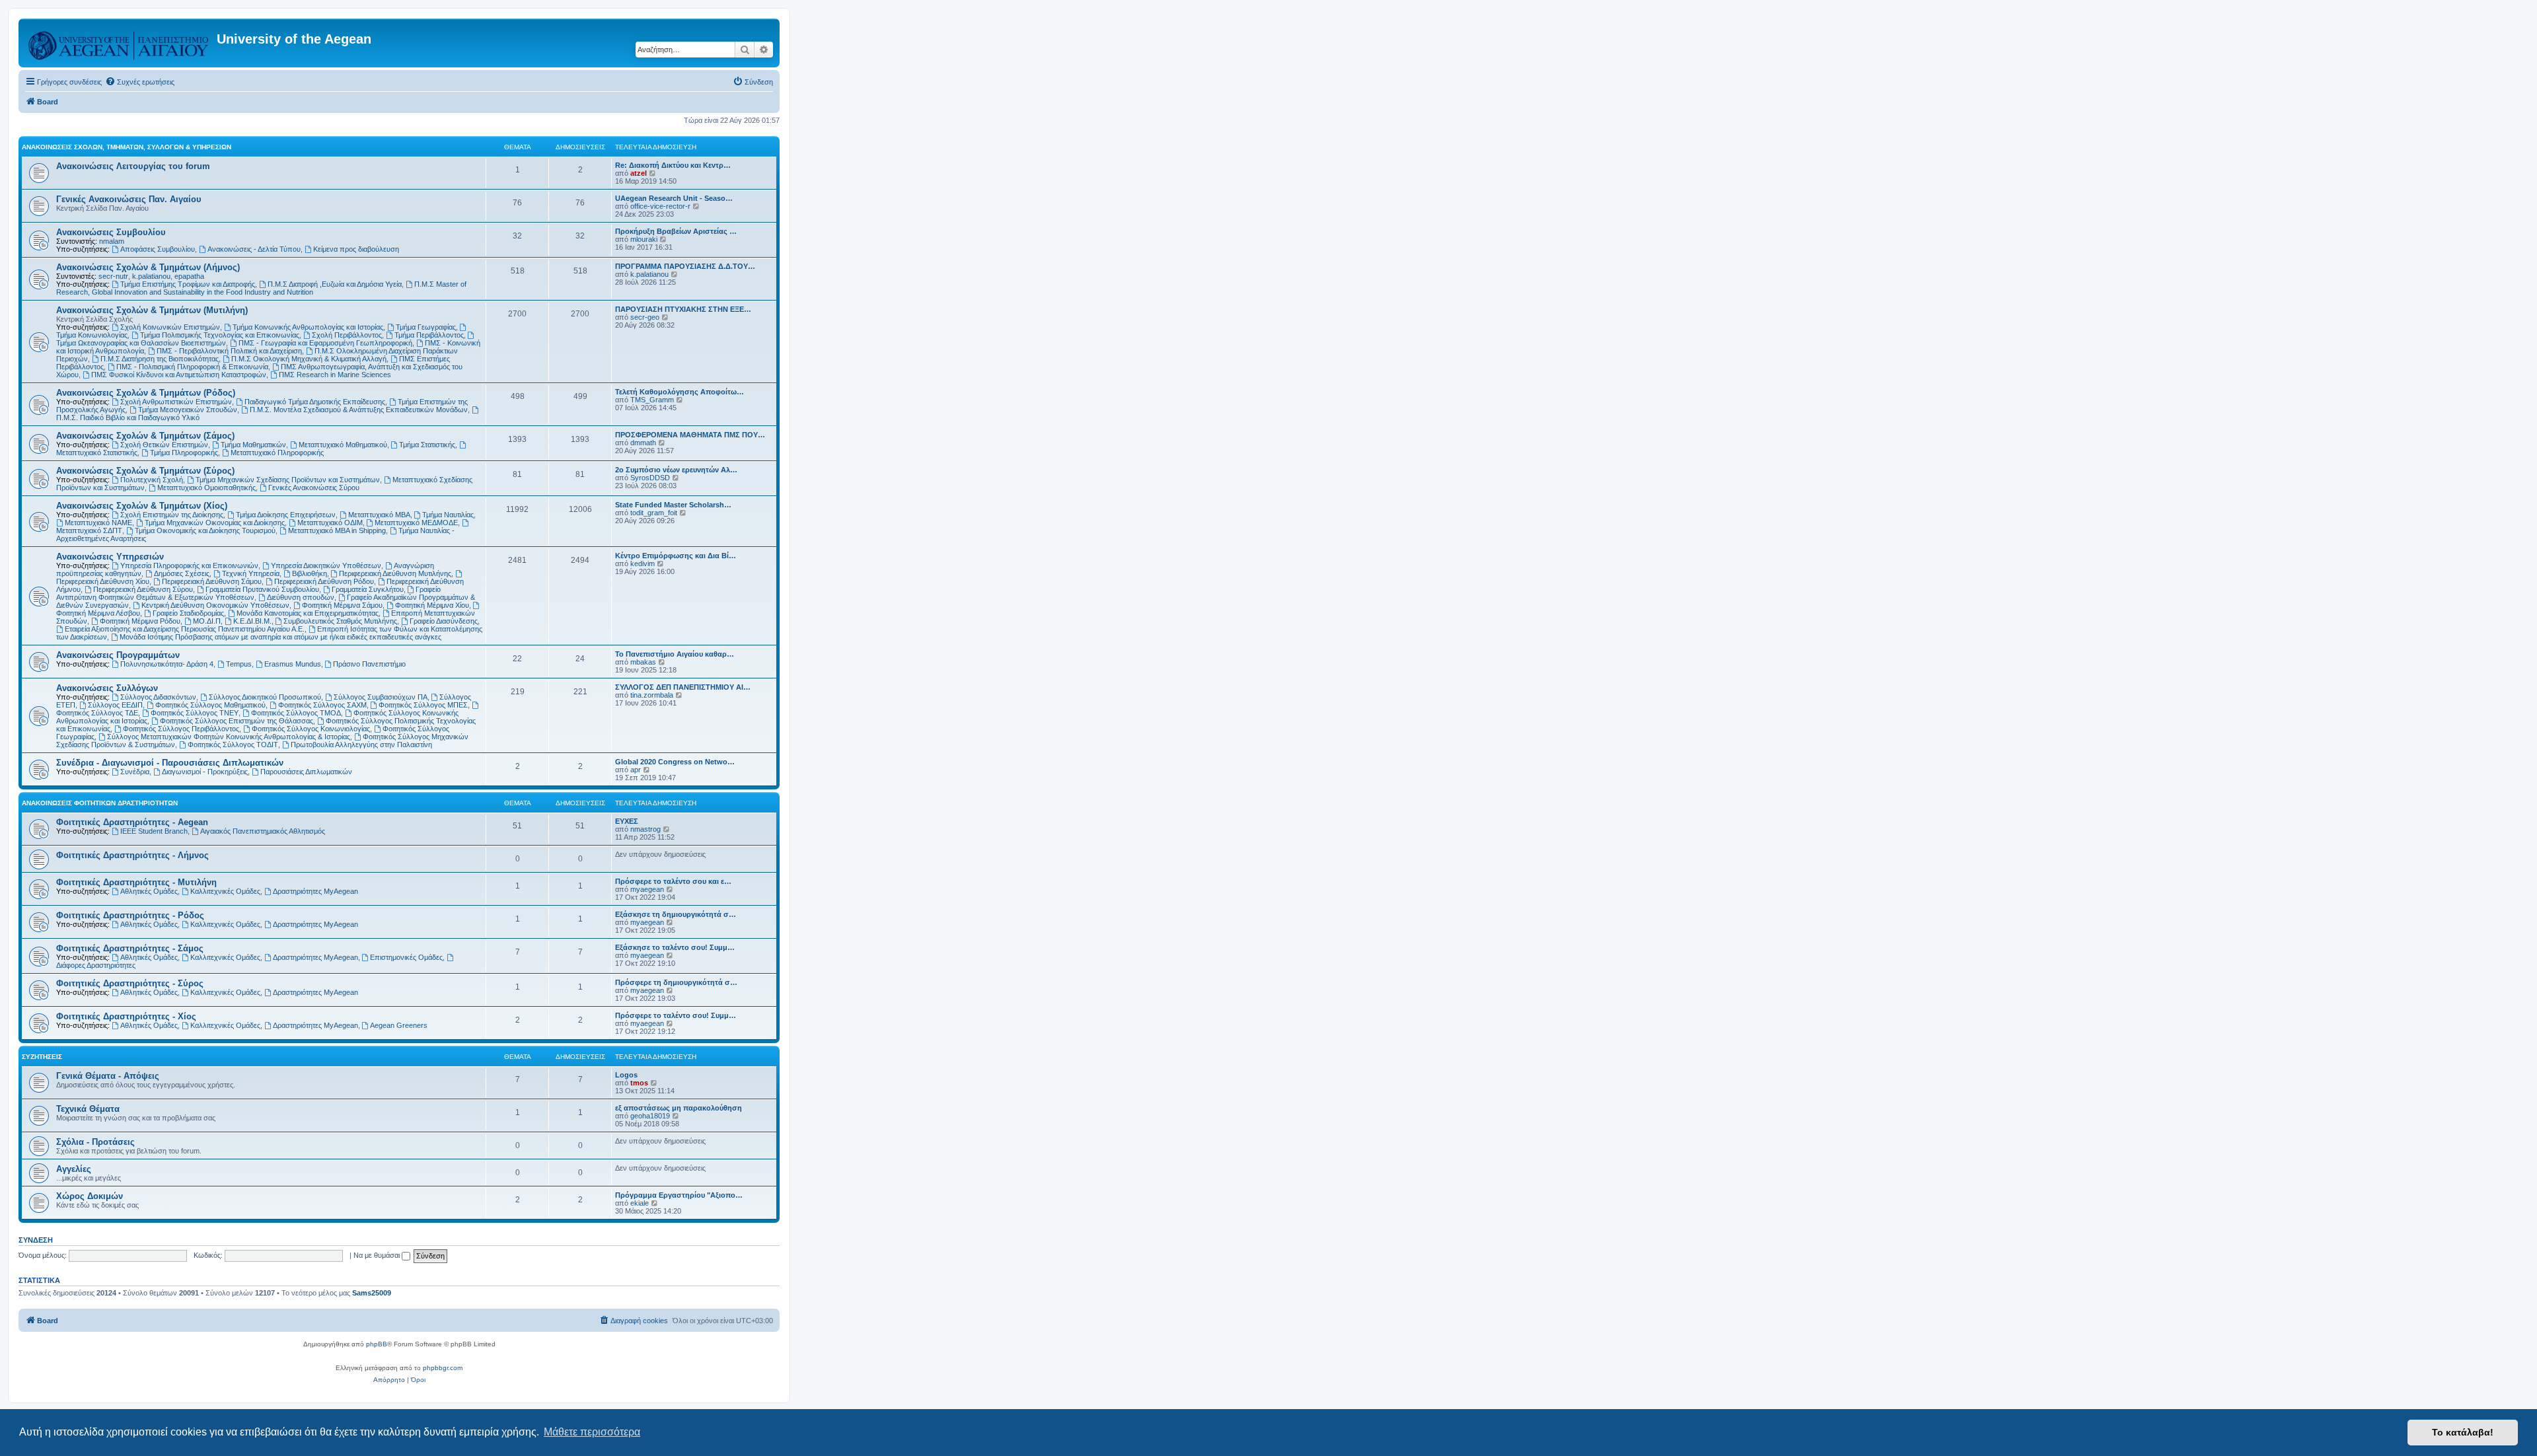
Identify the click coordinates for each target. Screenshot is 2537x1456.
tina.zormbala (652, 695)
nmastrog (645, 829)
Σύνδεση (36, 1240)
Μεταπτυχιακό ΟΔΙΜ (330, 523)
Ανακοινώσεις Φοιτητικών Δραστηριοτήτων (100, 803)
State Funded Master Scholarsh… (673, 505)
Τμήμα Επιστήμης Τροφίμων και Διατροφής (188, 284)
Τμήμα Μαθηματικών (253, 445)
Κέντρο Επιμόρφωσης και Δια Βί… (676, 556)
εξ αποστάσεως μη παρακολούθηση (679, 1108)
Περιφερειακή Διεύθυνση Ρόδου (324, 581)
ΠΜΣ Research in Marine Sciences (335, 375)
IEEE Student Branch (154, 831)
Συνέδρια (135, 772)
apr (636, 770)
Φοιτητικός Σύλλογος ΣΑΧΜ (322, 705)
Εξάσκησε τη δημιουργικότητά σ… (676, 914)
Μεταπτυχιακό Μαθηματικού (343, 445)
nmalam (112, 241)
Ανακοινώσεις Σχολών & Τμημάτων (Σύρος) (145, 471)
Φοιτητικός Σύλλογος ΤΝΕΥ (195, 713)
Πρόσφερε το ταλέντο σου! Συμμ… (676, 1015)
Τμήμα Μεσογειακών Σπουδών (188, 410)
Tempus (239, 664)
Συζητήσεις (42, 1057)
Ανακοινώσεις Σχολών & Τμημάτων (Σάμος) (145, 436)
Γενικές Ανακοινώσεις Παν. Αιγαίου (129, 199)
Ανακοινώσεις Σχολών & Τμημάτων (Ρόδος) (146, 393)
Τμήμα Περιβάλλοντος (429, 335)
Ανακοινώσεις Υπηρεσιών (110, 557)
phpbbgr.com (443, 1368)
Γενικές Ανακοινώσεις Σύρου (314, 488)
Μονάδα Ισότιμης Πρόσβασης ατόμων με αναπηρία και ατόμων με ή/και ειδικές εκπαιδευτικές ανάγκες (280, 637)
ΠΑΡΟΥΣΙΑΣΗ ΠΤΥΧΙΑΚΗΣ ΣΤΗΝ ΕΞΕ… (683, 309)
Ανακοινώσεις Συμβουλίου (111, 232)
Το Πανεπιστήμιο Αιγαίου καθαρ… (675, 654)
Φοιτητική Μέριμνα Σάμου (342, 605)
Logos (626, 1075)
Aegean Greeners (399, 1025)
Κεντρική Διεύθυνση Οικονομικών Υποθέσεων (215, 605)
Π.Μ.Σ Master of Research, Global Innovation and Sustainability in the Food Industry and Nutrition (261, 288)
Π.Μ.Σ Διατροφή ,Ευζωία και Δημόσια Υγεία (335, 284)
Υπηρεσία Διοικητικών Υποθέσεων (326, 565)
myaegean (647, 889)
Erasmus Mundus (293, 664)
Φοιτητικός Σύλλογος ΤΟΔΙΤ (233, 745)
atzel (639, 173)
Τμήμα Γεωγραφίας (426, 327)
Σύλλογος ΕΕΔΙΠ (115, 705)
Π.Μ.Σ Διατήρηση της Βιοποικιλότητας (160, 359)
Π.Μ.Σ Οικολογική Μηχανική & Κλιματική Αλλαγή (309, 359)
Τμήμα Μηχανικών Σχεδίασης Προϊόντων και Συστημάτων (288, 480)
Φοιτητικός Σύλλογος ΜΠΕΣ (423, 705)
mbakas (643, 662)
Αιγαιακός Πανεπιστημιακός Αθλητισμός (263, 831)
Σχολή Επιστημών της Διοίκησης (172, 515)
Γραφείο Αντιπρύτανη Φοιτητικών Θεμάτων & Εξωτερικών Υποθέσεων (248, 593)
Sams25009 (372, 1293)
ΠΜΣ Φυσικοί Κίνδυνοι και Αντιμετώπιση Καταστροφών (179, 375)
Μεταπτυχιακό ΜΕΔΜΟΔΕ (416, 523)
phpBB (377, 1344)
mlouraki (644, 239)
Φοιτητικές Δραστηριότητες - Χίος (126, 1016)
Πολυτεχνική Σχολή (152, 480)
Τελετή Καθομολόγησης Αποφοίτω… (680, 392)
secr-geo (645, 317)
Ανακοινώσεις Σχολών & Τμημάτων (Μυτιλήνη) (152, 310)
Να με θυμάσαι (378, 1255)
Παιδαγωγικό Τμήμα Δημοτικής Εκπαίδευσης (315, 402)
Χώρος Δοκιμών (90, 1196)
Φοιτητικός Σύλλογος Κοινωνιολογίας (311, 729)
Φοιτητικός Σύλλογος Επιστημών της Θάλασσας (237, 721)
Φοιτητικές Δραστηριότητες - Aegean (132, 822)
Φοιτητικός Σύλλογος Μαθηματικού (210, 705)
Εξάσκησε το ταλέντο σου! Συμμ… (675, 947)
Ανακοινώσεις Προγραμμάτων (118, 655)
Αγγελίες (74, 1169)
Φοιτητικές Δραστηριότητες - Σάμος (130, 948)
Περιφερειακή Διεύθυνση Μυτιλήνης (395, 573)
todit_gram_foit (654, 513)
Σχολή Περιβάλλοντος (347, 335)
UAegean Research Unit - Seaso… (674, 198)
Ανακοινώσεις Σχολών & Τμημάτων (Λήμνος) (148, 267)
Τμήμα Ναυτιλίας (448, 515)
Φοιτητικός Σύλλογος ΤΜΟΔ (296, 713)
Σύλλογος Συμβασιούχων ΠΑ (381, 697)
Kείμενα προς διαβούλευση (356, 249)
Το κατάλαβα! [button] (2463, 1432)
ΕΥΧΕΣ (627, 821)
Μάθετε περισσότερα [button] (592, 1432)
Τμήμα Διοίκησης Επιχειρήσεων (286, 515)
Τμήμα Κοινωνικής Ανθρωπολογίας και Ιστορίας (308, 327)
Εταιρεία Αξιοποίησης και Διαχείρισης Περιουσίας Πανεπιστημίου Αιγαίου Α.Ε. (185, 629)
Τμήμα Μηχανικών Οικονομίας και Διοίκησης (215, 523)
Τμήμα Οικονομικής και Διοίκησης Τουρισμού (205, 530)
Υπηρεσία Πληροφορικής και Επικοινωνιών (189, 565)
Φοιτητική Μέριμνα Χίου (432, 605)
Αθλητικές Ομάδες (149, 891)
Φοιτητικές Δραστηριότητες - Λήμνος (132, 855)
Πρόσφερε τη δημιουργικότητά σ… (676, 982)
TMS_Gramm (652, 400)
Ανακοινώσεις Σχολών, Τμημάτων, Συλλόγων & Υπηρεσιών (127, 147)
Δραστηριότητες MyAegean (315, 891)
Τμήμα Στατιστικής (427, 445)
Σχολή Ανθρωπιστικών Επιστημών (176, 402)
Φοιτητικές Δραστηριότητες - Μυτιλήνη (136, 882)
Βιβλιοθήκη (310, 573)
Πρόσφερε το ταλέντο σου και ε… (673, 881)
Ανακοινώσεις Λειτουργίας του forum (133, 166)
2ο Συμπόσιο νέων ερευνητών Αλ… (676, 470)
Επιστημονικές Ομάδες (406, 957)
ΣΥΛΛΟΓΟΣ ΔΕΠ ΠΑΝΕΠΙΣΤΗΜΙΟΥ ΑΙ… (683, 687)
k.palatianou (151, 276)
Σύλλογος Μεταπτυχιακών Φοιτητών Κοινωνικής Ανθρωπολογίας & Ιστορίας (229, 737)
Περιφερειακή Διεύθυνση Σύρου (143, 589)
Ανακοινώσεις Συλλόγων (107, 688)
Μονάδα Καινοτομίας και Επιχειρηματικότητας (308, 613)
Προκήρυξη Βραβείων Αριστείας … (676, 231)
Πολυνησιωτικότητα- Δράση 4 (167, 664)
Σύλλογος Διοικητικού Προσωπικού (265, 697)
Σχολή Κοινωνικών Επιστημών (170, 327)
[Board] (119, 43)
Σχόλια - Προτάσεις (95, 1142)
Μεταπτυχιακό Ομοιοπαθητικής (206, 488)
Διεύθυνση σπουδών (301, 597)
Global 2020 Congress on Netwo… (675, 762)
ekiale (640, 1203)
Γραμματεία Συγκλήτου (368, 589)
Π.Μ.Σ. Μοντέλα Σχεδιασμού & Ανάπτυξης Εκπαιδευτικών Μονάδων (359, 410)
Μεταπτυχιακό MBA (379, 515)
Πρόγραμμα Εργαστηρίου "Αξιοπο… (679, 1195)
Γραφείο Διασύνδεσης (444, 621)
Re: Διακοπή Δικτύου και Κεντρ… (673, 165)
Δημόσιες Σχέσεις (182, 573)
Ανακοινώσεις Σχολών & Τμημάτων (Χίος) (142, 506)
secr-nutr (113, 276)
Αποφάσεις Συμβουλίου (158, 249)
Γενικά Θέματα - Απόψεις (108, 1076)
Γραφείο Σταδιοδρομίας (188, 613)
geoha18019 (650, 1116)
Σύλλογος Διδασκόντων (158, 697)
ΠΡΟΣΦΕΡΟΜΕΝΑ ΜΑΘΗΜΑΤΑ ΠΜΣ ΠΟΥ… (690, 435)
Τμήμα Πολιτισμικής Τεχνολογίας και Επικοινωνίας (220, 335)
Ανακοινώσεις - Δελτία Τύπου (254, 249)
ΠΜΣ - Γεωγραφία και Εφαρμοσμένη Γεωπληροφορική (325, 343)
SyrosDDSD (650, 478)
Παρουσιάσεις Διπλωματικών (306, 772)
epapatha (189, 276)
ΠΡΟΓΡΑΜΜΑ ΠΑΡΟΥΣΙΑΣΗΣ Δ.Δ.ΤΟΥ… (685, 266)
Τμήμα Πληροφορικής (184, 453)
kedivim (643, 564)
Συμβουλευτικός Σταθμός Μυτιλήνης (340, 621)
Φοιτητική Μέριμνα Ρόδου (140, 621)
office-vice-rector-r (660, 206)
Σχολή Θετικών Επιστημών (164, 445)
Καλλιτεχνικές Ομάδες (225, 891)
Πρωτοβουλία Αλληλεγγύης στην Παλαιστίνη (361, 745)
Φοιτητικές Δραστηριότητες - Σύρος (130, 983)
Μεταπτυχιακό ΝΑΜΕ (98, 523)
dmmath (643, 443)
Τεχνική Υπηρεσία (251, 573)
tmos (639, 1083)
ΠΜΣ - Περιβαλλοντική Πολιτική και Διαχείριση (229, 351)
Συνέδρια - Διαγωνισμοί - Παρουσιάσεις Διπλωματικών (170, 763)
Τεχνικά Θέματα (88, 1109)
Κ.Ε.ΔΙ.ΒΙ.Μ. (252, 621)
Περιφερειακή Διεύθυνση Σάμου (212, 581)
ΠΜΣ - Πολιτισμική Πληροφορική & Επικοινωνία (192, 367)
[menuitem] (140, 82)
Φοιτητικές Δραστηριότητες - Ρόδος (130, 915)
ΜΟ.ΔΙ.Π (207, 621)
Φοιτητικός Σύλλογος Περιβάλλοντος (181, 729)
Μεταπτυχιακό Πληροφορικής (277, 453)
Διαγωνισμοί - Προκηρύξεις (205, 772)
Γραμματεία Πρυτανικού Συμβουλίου (262, 589)
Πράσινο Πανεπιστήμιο (369, 664)
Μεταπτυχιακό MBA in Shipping (337, 530)
